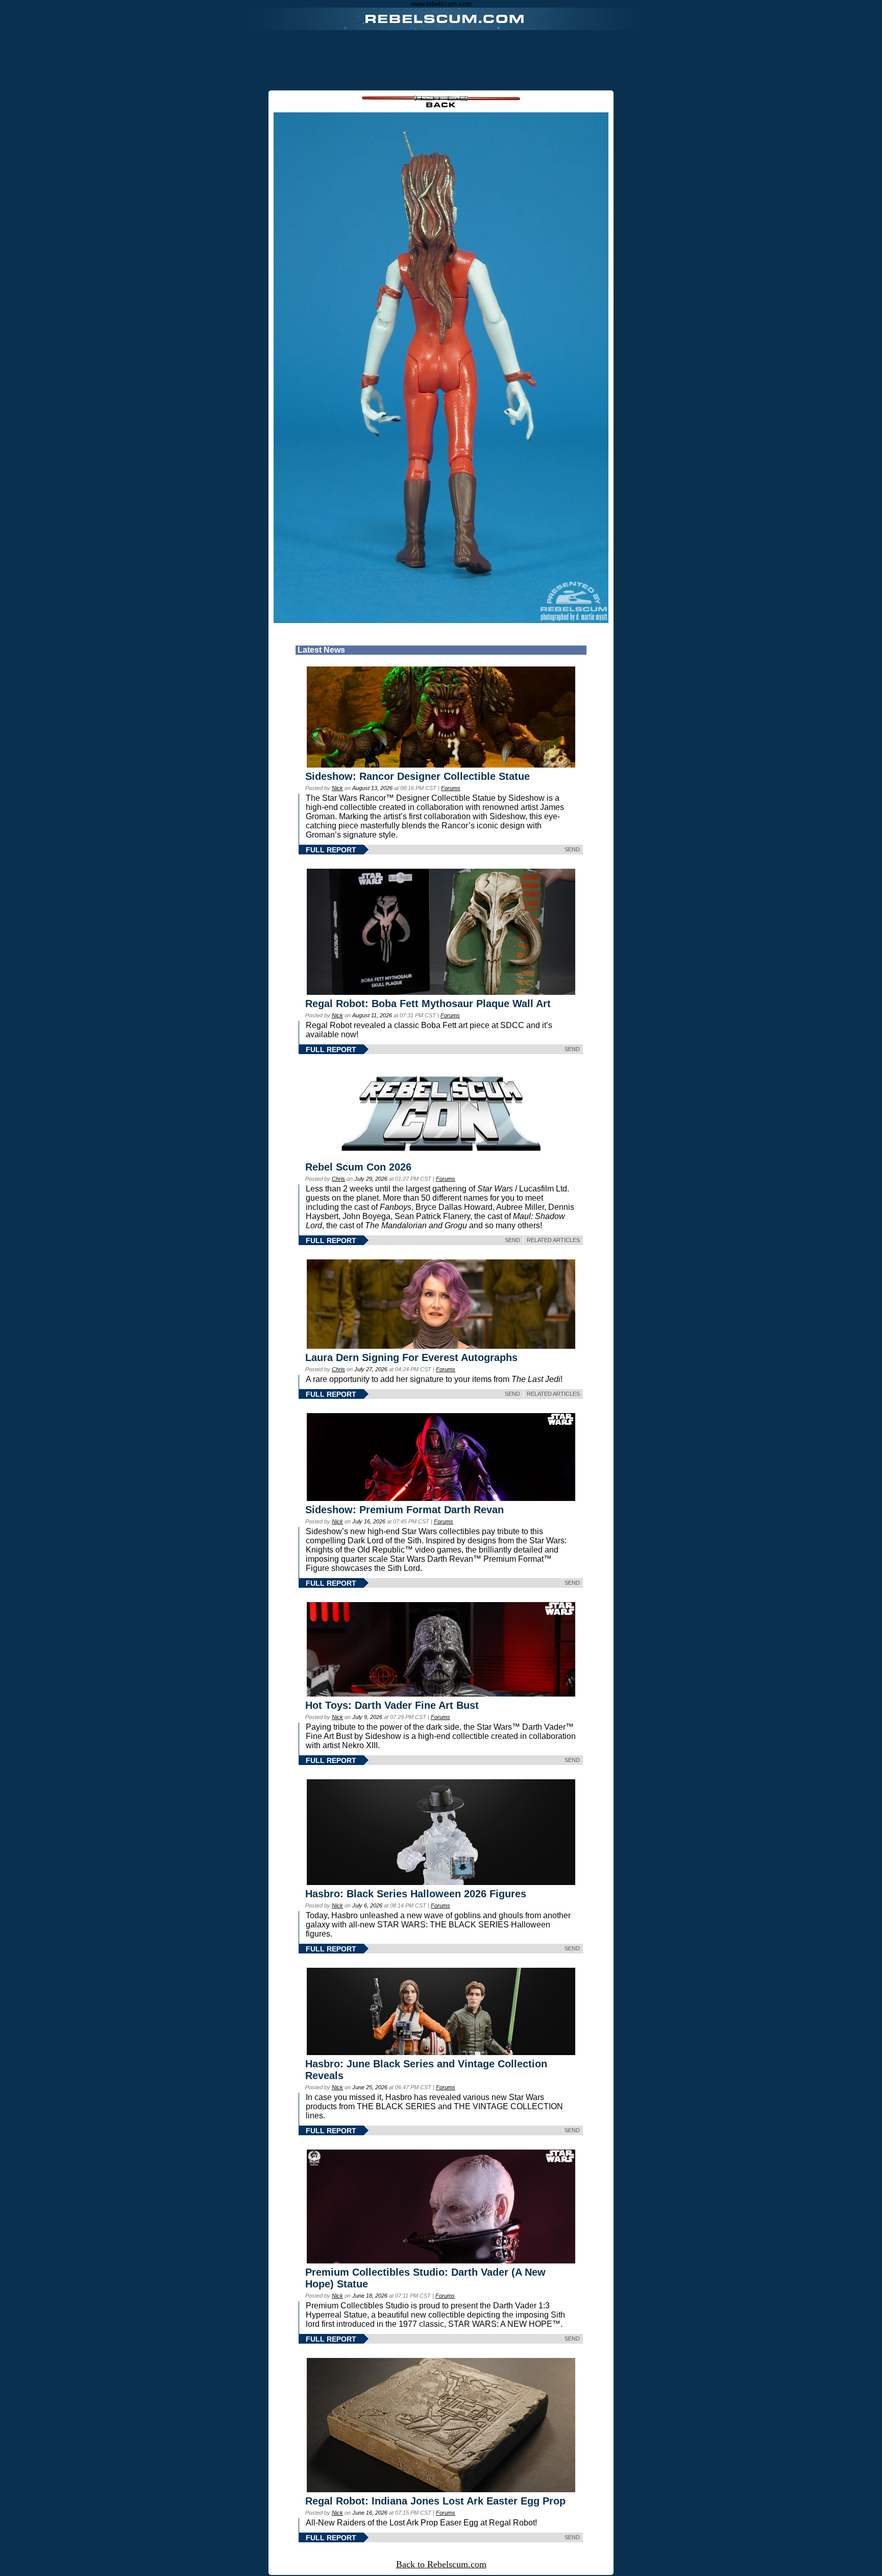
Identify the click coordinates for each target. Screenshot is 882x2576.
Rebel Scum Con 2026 (358, 1167)
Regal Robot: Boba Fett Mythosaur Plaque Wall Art (428, 1004)
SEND (572, 849)
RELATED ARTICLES (553, 1240)
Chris (338, 1179)
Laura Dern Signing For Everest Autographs (411, 1357)
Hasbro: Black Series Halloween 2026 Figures (416, 1894)
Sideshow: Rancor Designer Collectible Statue (418, 776)
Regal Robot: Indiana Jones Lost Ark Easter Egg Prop (435, 2501)
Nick (337, 788)
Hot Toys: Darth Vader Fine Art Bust (392, 1705)
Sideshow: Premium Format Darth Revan (405, 1510)
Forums (451, 788)
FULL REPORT (331, 850)
